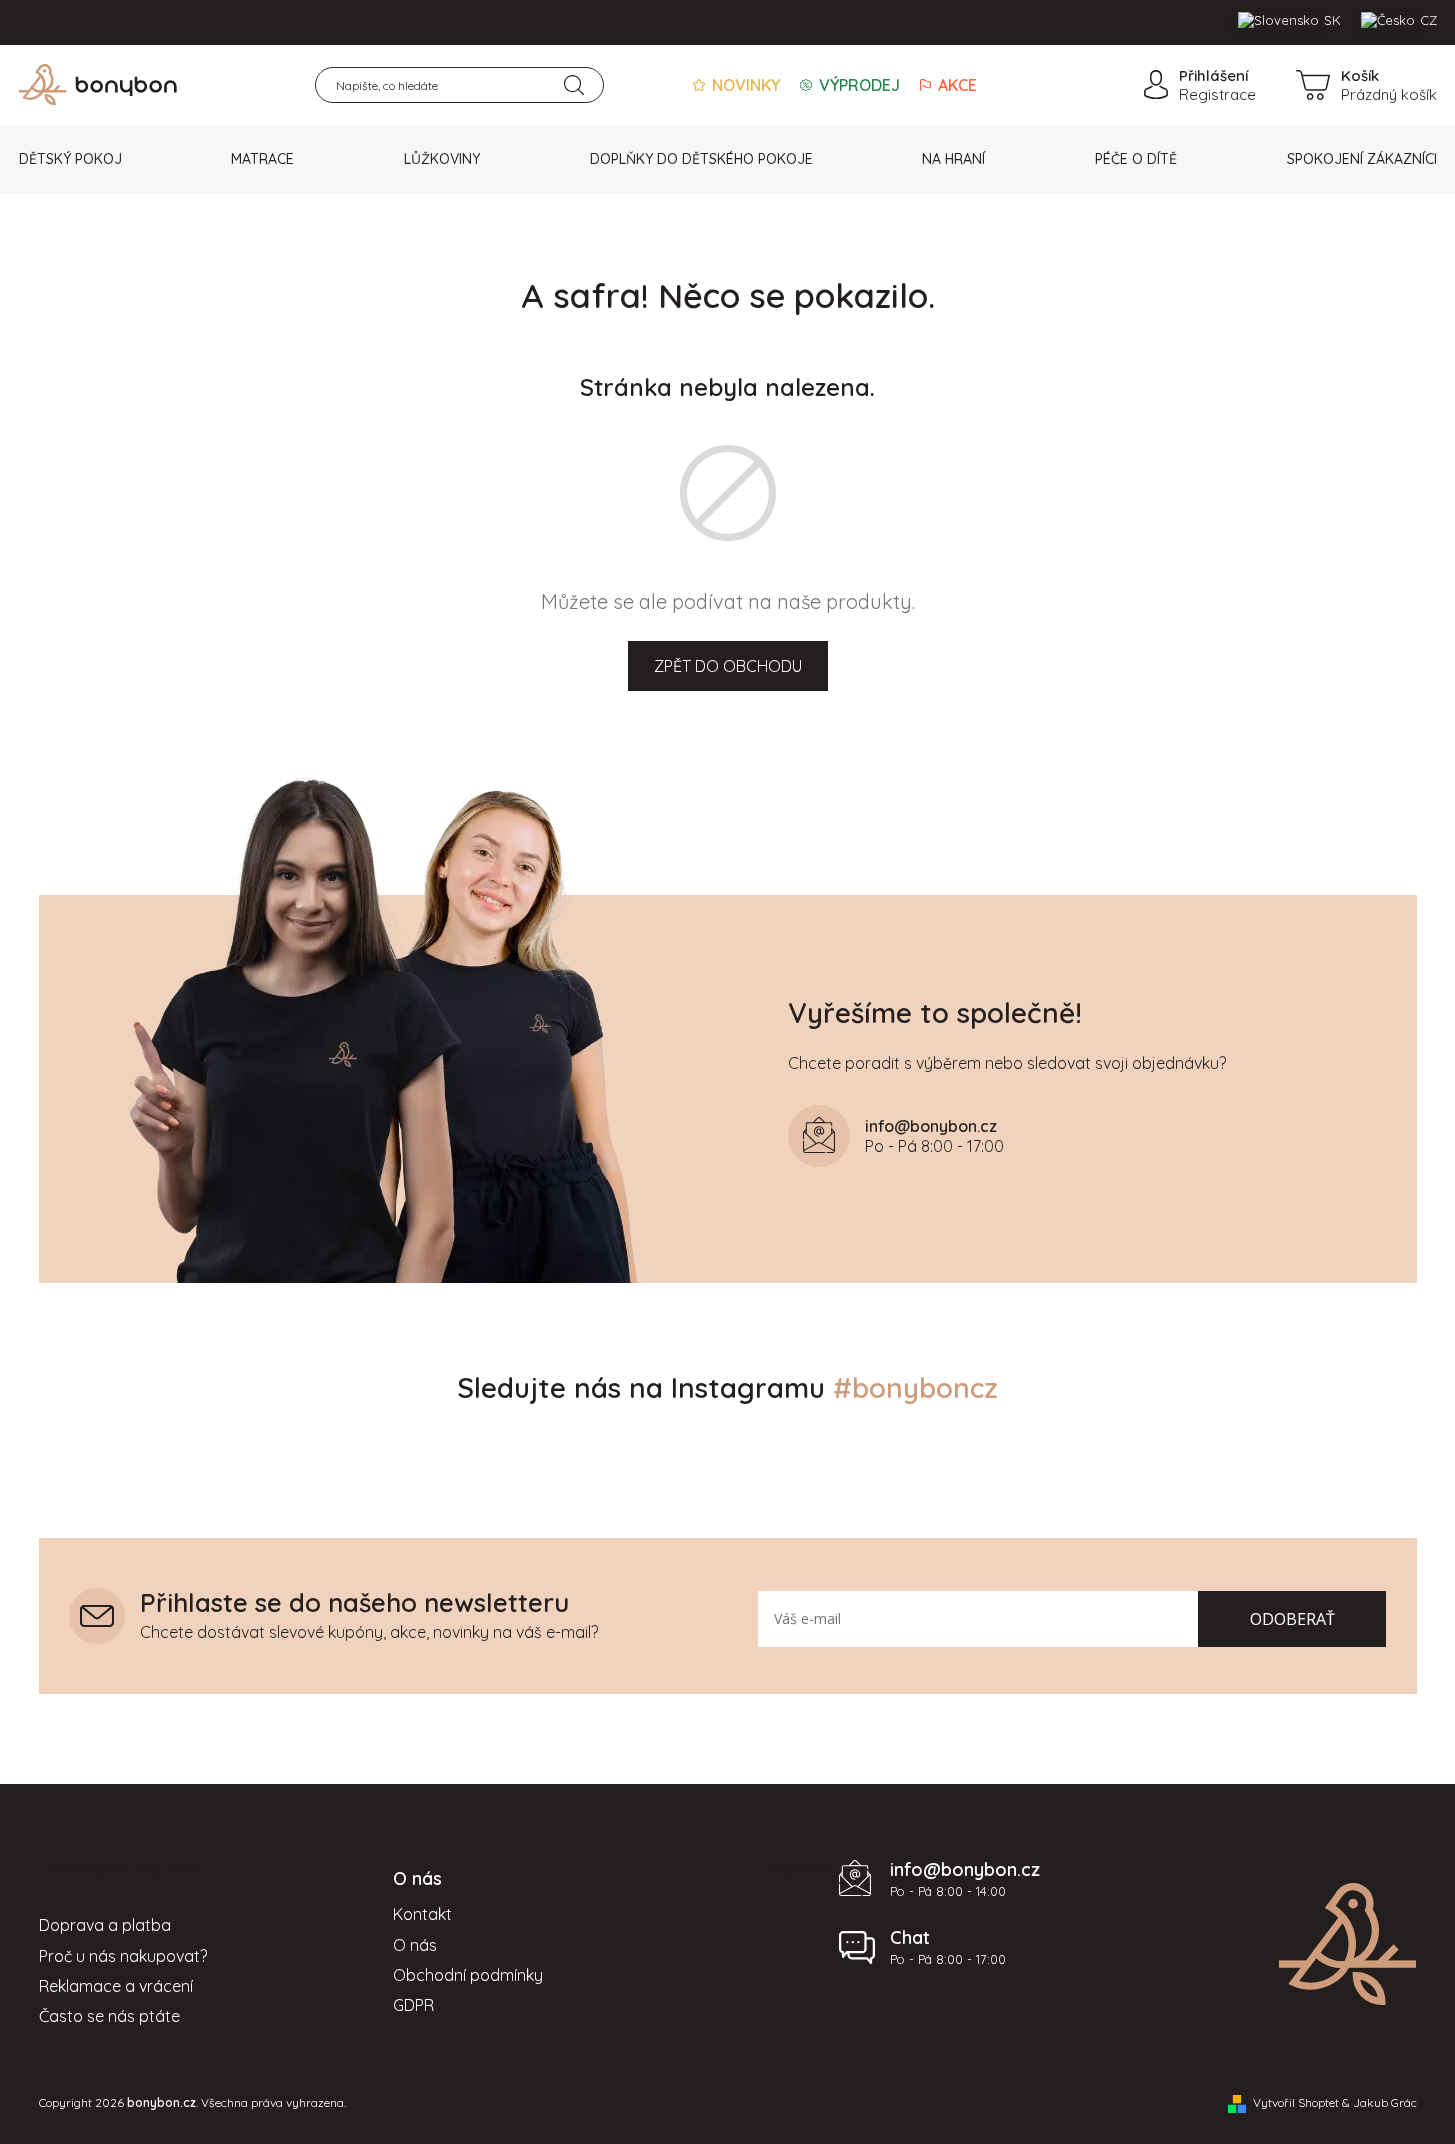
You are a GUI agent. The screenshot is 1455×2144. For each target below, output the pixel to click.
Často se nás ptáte (109, 2016)
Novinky (744, 85)
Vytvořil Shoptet (1296, 2102)
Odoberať (1292, 1619)
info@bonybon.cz (965, 1869)
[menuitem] (70, 159)
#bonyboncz (915, 1387)
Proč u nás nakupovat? (123, 1956)
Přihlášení (1213, 75)
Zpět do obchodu (728, 666)
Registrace (1217, 94)
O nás (415, 1945)
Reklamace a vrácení (116, 1986)
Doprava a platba (105, 1925)
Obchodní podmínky (468, 1975)
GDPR (413, 2005)
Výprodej (857, 85)
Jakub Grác (1385, 2102)
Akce (955, 85)
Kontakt (422, 1914)
